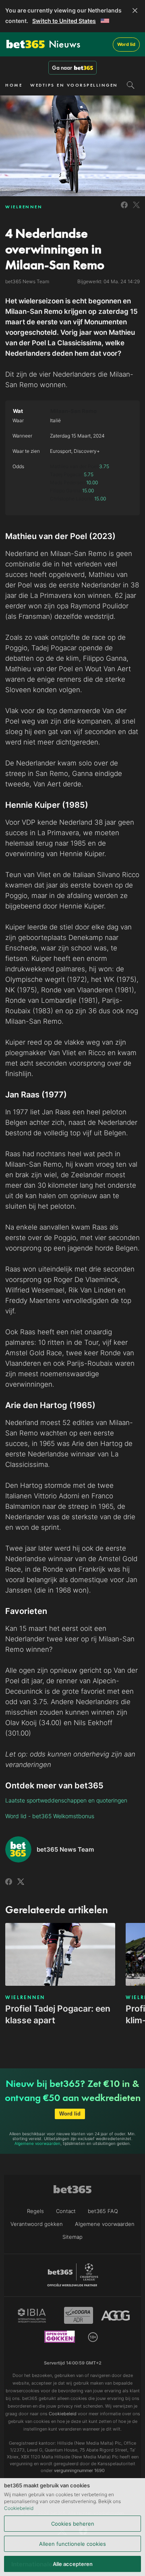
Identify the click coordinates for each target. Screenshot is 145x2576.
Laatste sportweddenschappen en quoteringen (66, 1800)
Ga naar (62, 68)
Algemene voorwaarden (37, 2143)
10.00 (92, 482)
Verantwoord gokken (37, 2224)
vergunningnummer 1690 (79, 2470)
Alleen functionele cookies (72, 2544)
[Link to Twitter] (136, 209)
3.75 (104, 466)
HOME (14, 85)
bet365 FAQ (103, 2211)
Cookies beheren (73, 2524)
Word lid (126, 44)
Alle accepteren (73, 2564)
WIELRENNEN (24, 207)
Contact (66, 2211)
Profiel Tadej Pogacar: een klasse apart (58, 2014)
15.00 (88, 491)
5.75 (89, 474)
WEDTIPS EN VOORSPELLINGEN (74, 85)
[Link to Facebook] (124, 209)
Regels (35, 2211)
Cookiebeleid (19, 2508)
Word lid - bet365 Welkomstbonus (50, 1816)
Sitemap (72, 2237)
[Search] (131, 85)
